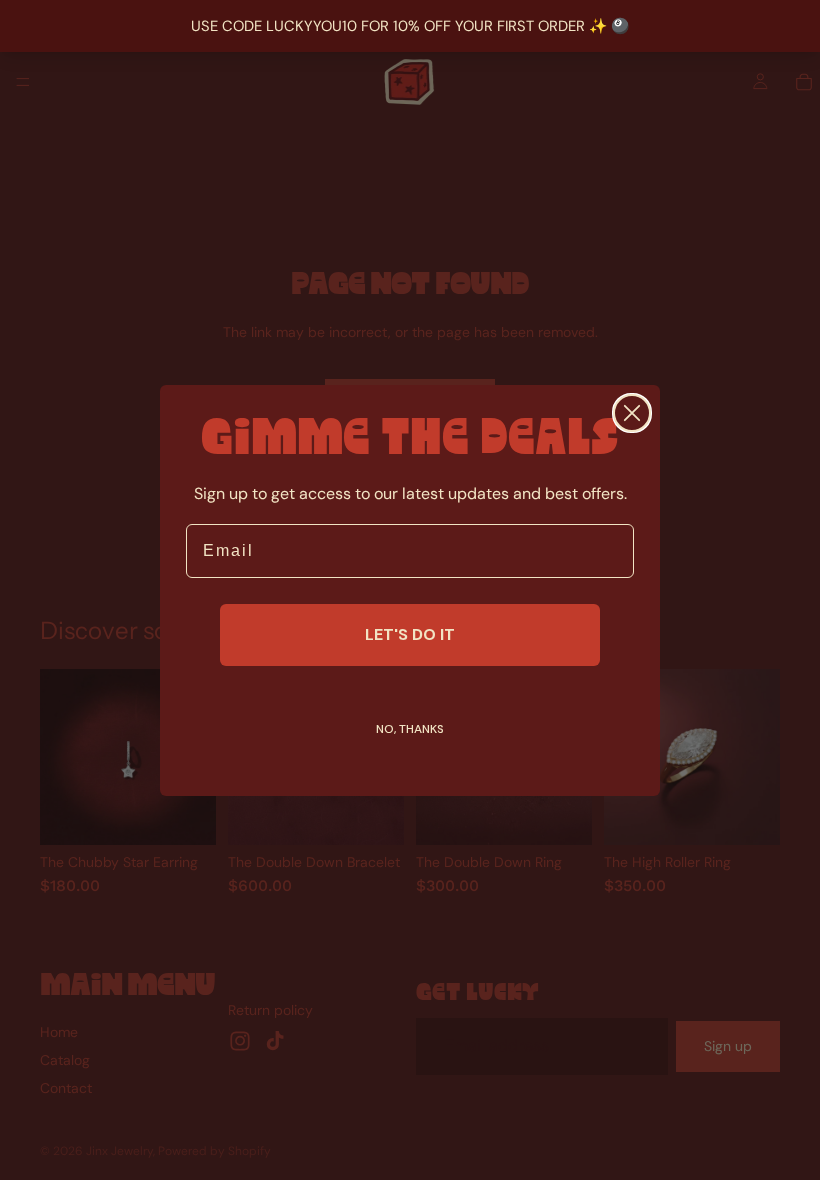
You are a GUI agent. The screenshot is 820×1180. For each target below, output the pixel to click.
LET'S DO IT (410, 634)
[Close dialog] (632, 413)
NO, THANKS (410, 729)
